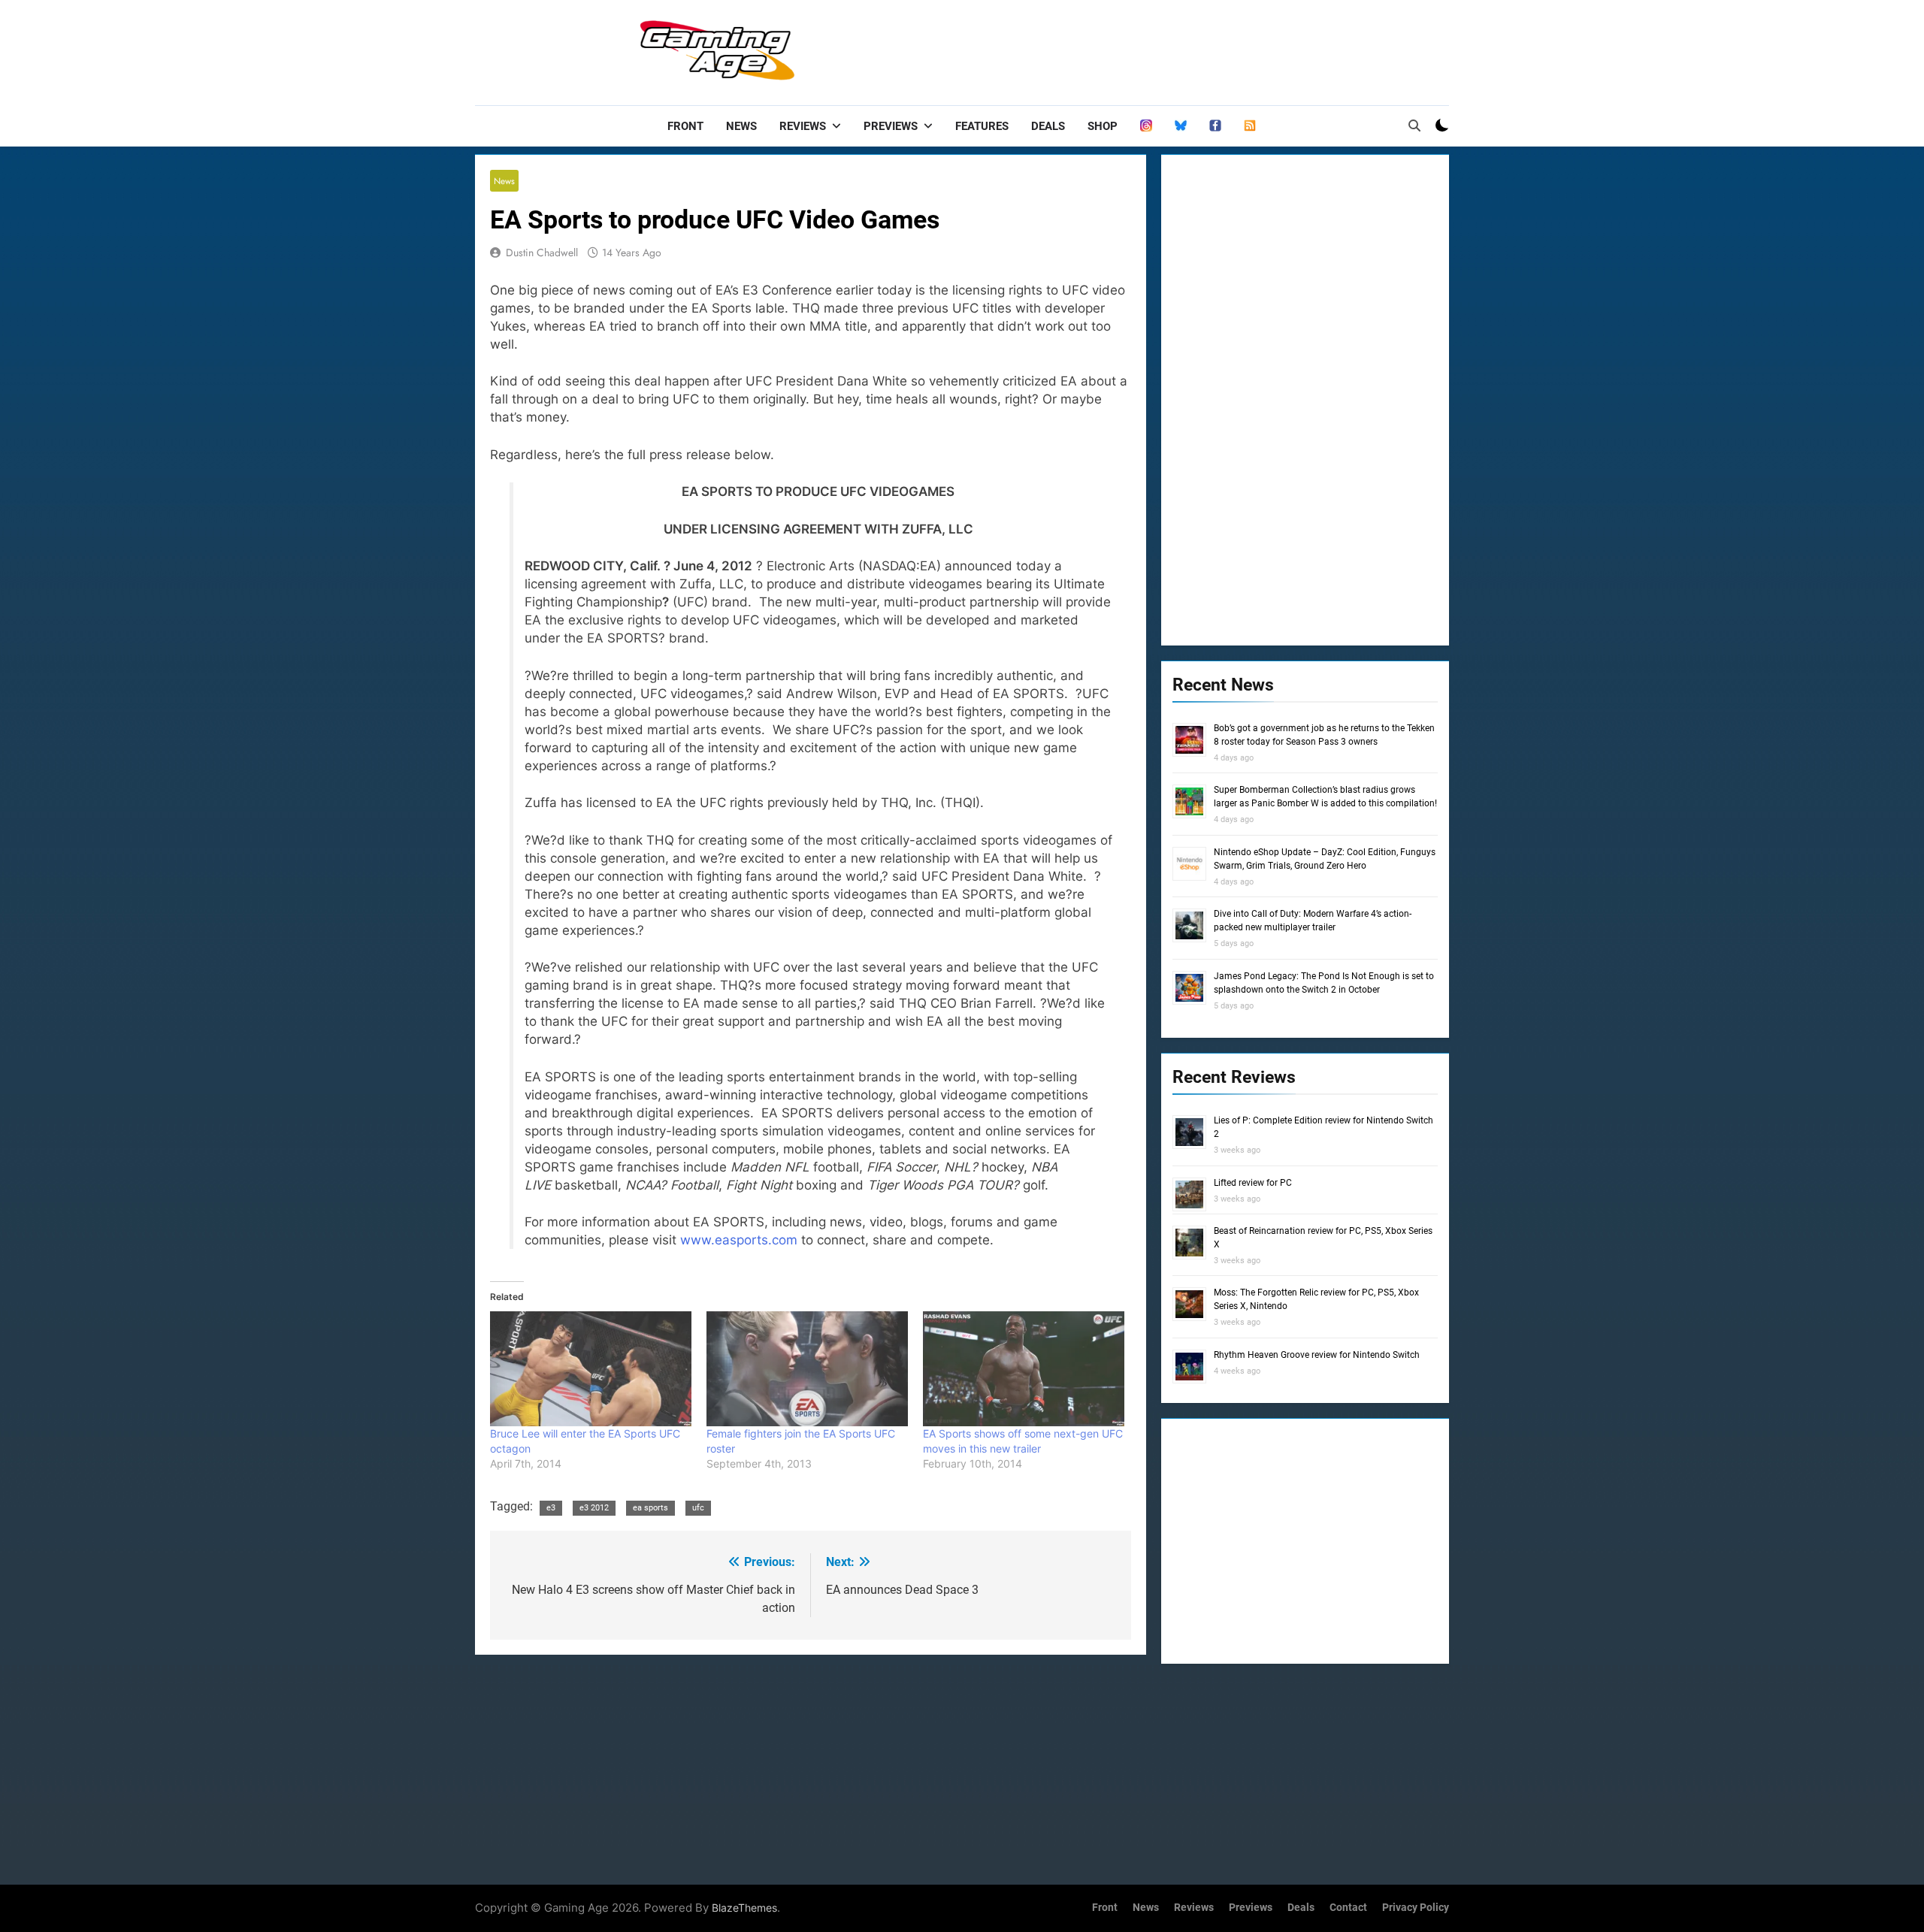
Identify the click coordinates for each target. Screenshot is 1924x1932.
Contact (1348, 1908)
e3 (551, 1508)
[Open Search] (1414, 125)
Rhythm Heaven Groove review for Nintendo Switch (1317, 1355)
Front (685, 126)
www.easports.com (739, 1240)
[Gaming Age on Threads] (1146, 126)
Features (982, 126)
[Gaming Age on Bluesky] (1181, 126)
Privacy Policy (1416, 1908)
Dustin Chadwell (542, 252)
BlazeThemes (744, 1908)
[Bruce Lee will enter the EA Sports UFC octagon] (591, 1369)
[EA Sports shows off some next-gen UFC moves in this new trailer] (1024, 1369)
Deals (1048, 126)
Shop (1103, 126)
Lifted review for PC (1253, 1183)
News (741, 126)
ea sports (650, 1508)
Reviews (803, 126)
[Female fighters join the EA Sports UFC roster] (807, 1369)
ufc (698, 1508)
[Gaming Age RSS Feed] (1250, 126)
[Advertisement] (1175, 49)
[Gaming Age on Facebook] (1215, 126)
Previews (891, 126)
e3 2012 (594, 1508)
